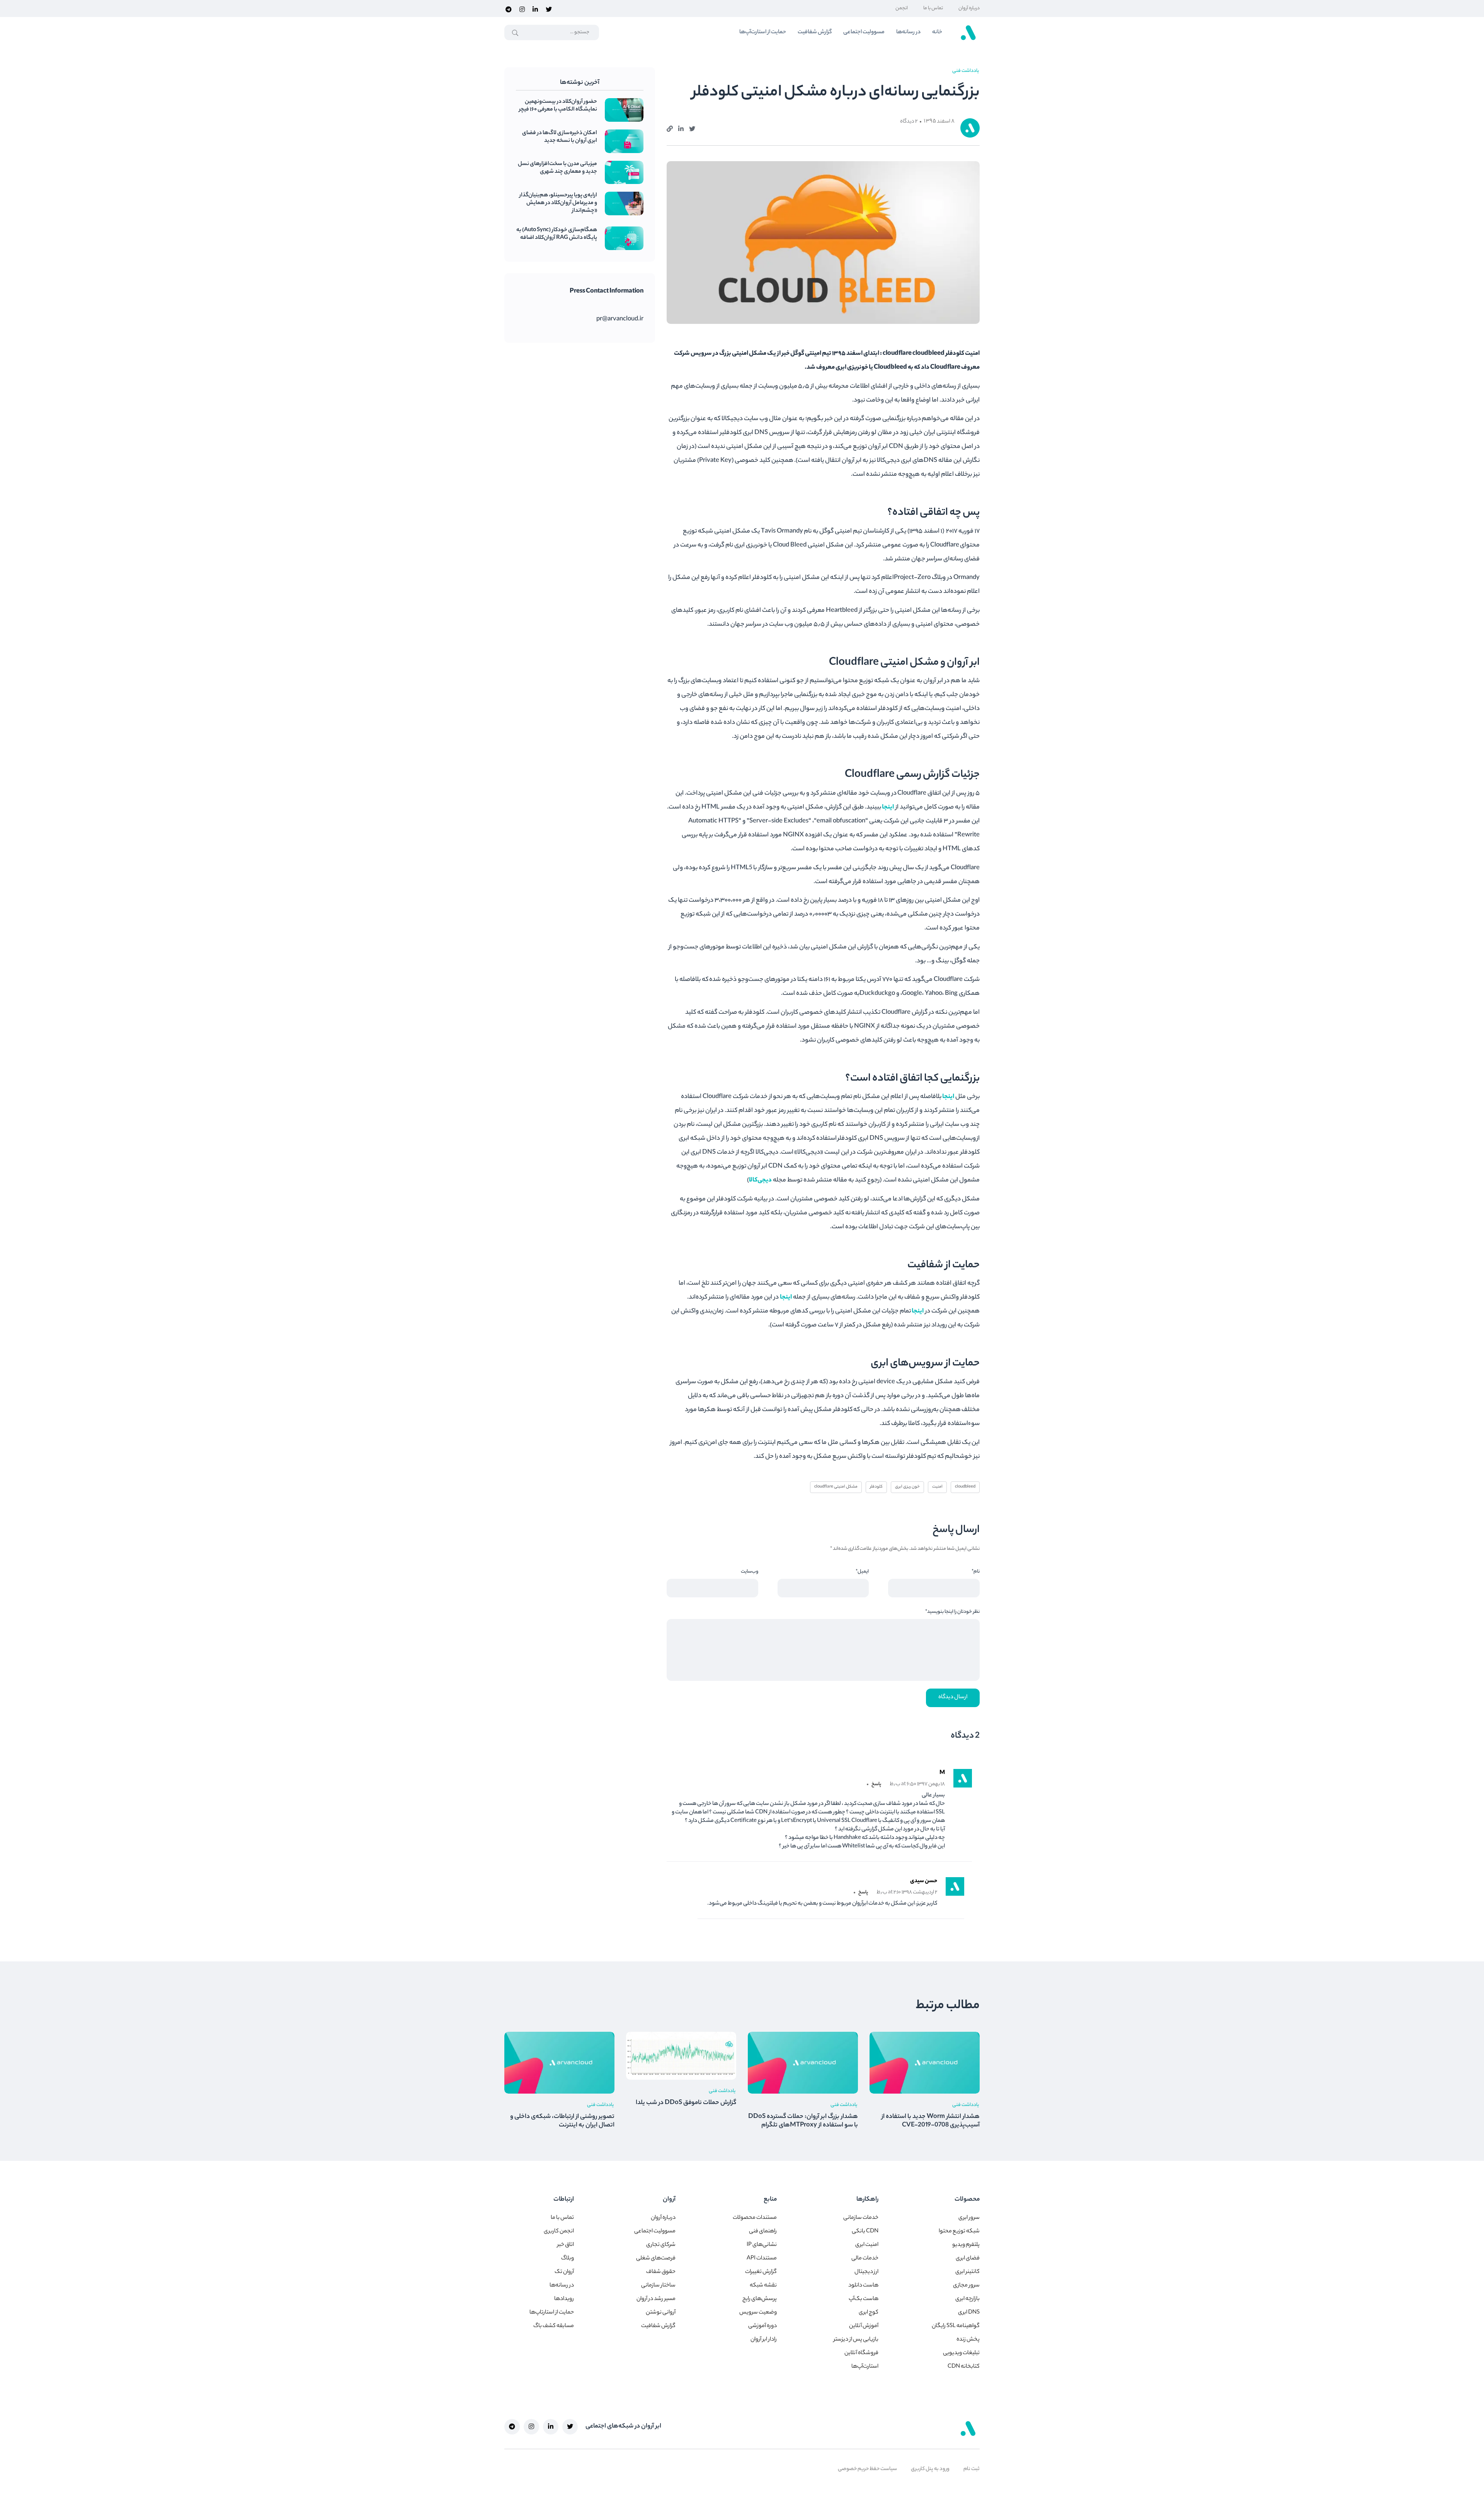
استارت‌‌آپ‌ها (865, 2367)
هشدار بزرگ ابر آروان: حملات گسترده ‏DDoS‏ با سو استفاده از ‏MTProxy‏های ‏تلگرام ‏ (803, 2121)
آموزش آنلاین (864, 2326)
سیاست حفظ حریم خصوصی (867, 2469)
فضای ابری (968, 2259)
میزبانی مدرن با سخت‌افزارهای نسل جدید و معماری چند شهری (557, 168)
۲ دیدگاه (909, 122)
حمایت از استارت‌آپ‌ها (763, 32)
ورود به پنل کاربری (930, 2469)
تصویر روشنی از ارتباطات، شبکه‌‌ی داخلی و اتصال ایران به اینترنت (562, 2121)
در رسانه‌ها (908, 32)
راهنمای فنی (763, 2232)
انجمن (902, 8)
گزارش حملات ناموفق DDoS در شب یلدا (686, 2103)
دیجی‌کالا (760, 1181)
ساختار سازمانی (658, 2286)
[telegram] (509, 9)
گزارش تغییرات (761, 2272)
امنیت (937, 1487)
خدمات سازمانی (861, 2218)
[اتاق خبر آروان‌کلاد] (968, 32)
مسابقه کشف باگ (554, 2326)
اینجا (888, 808)
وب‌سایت (750, 1572)
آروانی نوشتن (661, 2313)
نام (976, 1572)
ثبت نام (972, 2469)
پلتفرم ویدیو (966, 2245)
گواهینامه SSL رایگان (956, 2326)
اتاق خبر (566, 2245)
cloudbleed (965, 1487)
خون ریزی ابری (907, 1487)
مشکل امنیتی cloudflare (836, 1487)
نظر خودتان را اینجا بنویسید (952, 1612)
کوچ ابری (869, 2313)
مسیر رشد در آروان (656, 2299)
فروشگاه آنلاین (861, 2353)
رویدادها (564, 2299)
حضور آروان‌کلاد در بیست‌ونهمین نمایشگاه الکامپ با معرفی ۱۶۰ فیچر (558, 106)
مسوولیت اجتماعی (864, 32)
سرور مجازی (966, 2286)
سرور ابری (969, 2218)
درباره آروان (969, 8)
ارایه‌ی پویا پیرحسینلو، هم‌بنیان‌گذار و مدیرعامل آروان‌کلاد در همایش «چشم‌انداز (558, 203)
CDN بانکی (865, 2232)
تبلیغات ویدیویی (961, 2353)
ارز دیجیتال (866, 2272)
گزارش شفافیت (815, 32)
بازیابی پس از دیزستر (856, 2340)
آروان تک (564, 2272)
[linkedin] (681, 128)
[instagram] (522, 9)
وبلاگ (568, 2259)
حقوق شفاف (661, 2272)
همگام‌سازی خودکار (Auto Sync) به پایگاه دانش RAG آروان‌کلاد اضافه (557, 234)
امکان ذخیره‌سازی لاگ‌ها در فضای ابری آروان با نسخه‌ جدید (560, 137)
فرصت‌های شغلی (656, 2259)
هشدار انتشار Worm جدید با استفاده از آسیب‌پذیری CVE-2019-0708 (931, 2121)
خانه (937, 32)
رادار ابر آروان (764, 2340)
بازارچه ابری (967, 2299)
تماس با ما (933, 8)
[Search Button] (515, 33)
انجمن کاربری (559, 2232)
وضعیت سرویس (758, 2313)
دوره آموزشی (762, 2326)
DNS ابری (969, 2313)
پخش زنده (968, 2340)
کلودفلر (876, 1487)
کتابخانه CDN (964, 2367)
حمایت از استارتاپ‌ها (552, 2313)
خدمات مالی (865, 2259)
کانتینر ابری (967, 2272)
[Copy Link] (670, 128)
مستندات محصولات (755, 2218)
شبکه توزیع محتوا (959, 2232)
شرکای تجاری (661, 2245)
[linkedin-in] (535, 9)
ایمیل (862, 1572)
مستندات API (762, 2259)
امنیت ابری (867, 2245)
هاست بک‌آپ (864, 2299)
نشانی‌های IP (762, 2245)
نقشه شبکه (763, 2286)
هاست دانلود (863, 2286)
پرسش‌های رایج (760, 2299)
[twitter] (549, 9)
